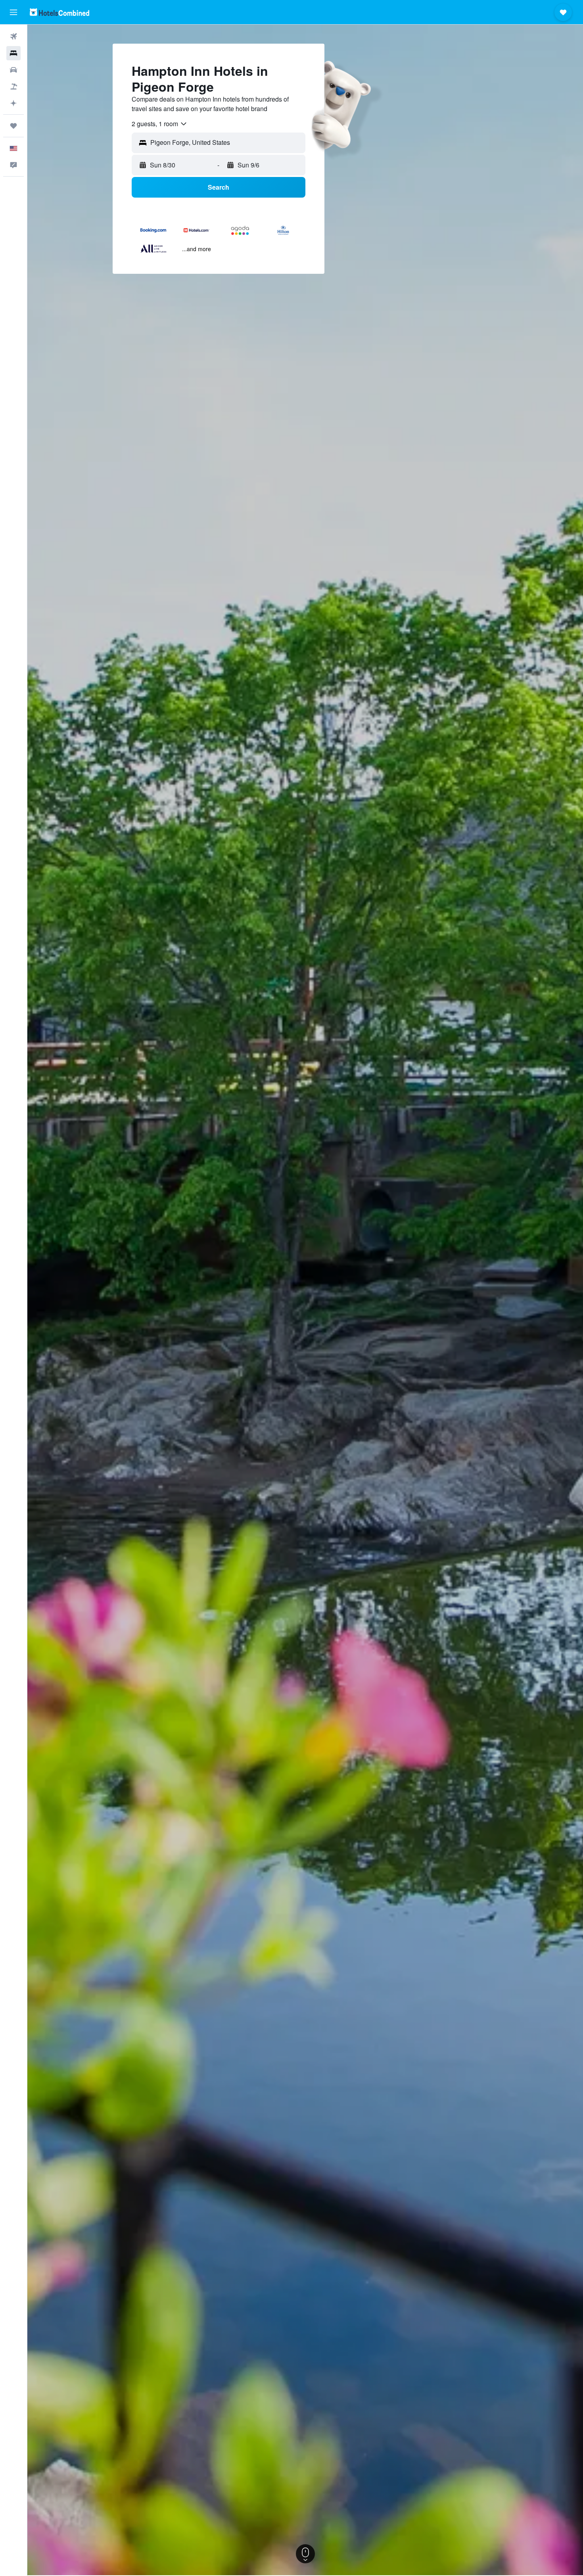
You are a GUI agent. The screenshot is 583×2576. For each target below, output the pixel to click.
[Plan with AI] (13, 103)
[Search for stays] (13, 53)
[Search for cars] (13, 70)
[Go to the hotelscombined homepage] (59, 12)
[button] (13, 12)
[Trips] (13, 126)
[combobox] (160, 124)
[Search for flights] (13, 37)
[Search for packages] (13, 87)
